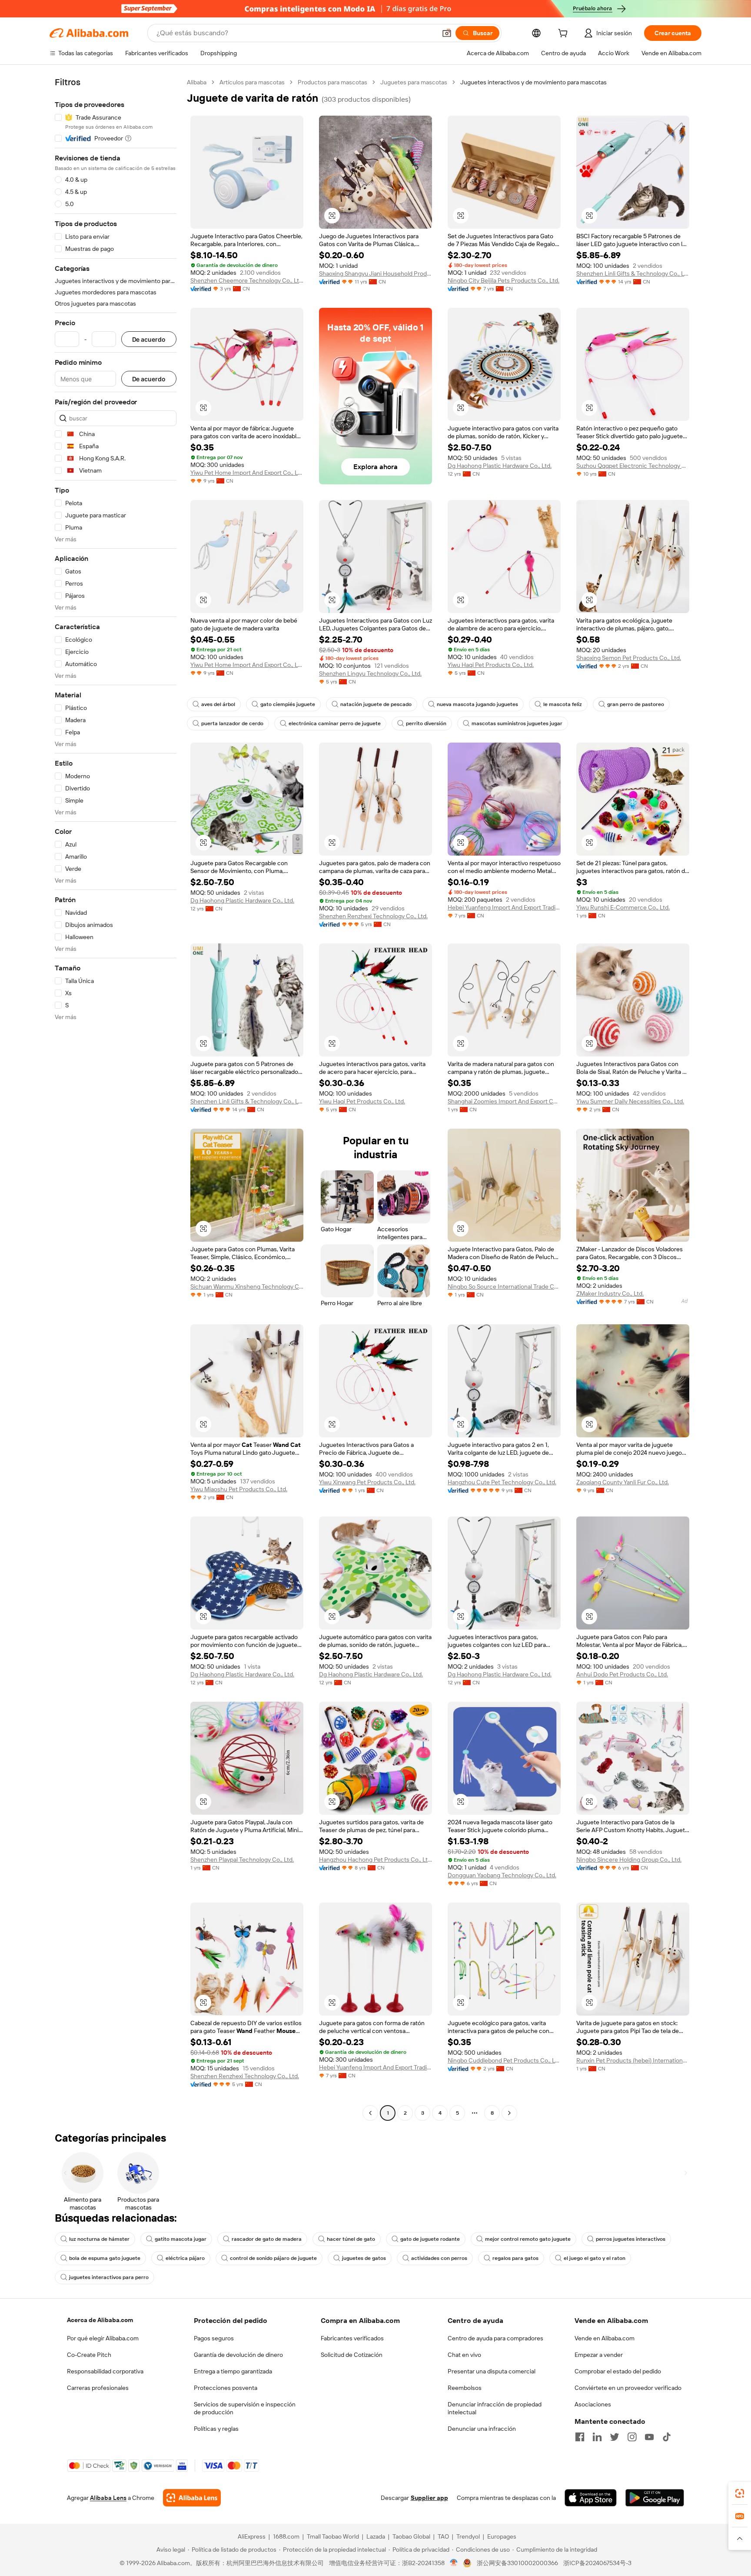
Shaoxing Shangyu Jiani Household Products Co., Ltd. (375, 273)
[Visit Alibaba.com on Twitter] (615, 2437)
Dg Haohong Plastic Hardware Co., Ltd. (500, 466)
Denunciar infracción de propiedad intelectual (495, 2408)
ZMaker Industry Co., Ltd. (610, 1293)
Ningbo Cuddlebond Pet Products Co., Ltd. (504, 2060)
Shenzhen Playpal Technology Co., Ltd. (242, 1860)
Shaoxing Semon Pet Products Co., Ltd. (629, 658)
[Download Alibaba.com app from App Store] (591, 2498)
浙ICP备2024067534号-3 (597, 2563)
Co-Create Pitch (89, 2355)
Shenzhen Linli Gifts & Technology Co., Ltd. (633, 273)
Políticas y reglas (216, 2429)
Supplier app (429, 2498)
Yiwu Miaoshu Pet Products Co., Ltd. (239, 1489)
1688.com (286, 2536)
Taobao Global (411, 2536)
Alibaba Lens (108, 2498)
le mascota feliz (563, 704)
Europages (502, 2536)
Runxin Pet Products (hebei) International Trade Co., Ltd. (633, 2060)
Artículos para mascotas (252, 82)
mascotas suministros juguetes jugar (517, 723)
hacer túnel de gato (351, 2239)
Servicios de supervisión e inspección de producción (245, 2408)
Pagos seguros (214, 2338)
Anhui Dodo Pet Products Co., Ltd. (622, 1674)
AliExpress (252, 2536)
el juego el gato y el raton (595, 2258)
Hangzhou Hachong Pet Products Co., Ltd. (375, 1860)
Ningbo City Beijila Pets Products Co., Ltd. (503, 280)
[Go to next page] (509, 2113)
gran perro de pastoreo (636, 704)
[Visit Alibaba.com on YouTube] (649, 2437)
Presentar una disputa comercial (492, 2371)
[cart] (565, 34)
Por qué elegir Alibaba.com (103, 2338)
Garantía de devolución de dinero (238, 2355)
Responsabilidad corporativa (105, 2371)
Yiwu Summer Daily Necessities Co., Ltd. (630, 1101)
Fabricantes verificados (352, 2338)
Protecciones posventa (226, 2388)
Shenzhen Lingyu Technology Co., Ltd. (370, 673)
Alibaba (197, 82)
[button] (447, 33)
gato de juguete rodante (430, 2239)
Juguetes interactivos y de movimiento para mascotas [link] (533, 82)
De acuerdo (149, 339)
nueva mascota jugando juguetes (477, 704)
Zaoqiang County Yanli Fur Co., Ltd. (623, 1482)
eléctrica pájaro (185, 2258)
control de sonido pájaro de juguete (273, 2258)
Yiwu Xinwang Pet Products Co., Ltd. (367, 1482)
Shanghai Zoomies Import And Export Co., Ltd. (504, 1101)
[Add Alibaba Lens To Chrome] (192, 2498)
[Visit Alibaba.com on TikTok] (667, 2437)
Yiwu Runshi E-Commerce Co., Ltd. (623, 907)
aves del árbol (218, 704)
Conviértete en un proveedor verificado (628, 2388)
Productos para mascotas (332, 82)
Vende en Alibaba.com (605, 2338)
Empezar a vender (599, 2355)
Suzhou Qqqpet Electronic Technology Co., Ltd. (633, 466)
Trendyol (468, 2536)
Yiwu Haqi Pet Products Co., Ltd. (491, 665)
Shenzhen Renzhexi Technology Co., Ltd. (373, 916)
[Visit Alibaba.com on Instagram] (632, 2437)
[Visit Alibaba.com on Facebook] (580, 2437)
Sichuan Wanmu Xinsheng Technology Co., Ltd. (247, 1286)
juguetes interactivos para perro (109, 2277)
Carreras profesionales (98, 2388)
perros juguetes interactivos (631, 2239)
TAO (443, 2536)
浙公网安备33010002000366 (517, 2563)
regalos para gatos (515, 2258)
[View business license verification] (454, 2563)
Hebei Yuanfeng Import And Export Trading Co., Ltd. (504, 907)
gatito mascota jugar (181, 2239)
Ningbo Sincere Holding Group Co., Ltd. (629, 1860)
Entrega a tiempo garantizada (233, 2371)
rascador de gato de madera (267, 2239)
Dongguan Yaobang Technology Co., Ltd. (502, 1875)
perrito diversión (426, 723)
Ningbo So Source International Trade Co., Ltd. (504, 1286)
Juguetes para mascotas (414, 82)
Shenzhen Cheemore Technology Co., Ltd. (247, 280)
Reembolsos (465, 2388)
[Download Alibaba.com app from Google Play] (655, 2498)
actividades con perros (439, 2258)
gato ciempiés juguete (288, 704)
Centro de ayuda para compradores (495, 2338)
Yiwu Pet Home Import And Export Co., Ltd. (247, 473)
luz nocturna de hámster (99, 2239)
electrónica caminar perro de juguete (335, 723)
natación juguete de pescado (376, 704)
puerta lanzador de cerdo (232, 723)
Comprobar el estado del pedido (618, 2371)
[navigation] (116, 1099)
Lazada (376, 2536)
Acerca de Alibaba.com (100, 2320)
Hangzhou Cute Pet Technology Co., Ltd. (502, 1482)
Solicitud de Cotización (352, 2355)
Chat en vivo (464, 2355)
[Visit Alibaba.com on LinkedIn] (597, 2437)
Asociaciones (593, 2404)
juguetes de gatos (364, 2258)
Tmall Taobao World (333, 2536)
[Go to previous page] (370, 2113)
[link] (740, 2493)
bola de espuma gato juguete (105, 2258)
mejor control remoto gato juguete (528, 2239)
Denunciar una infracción (482, 2429)
